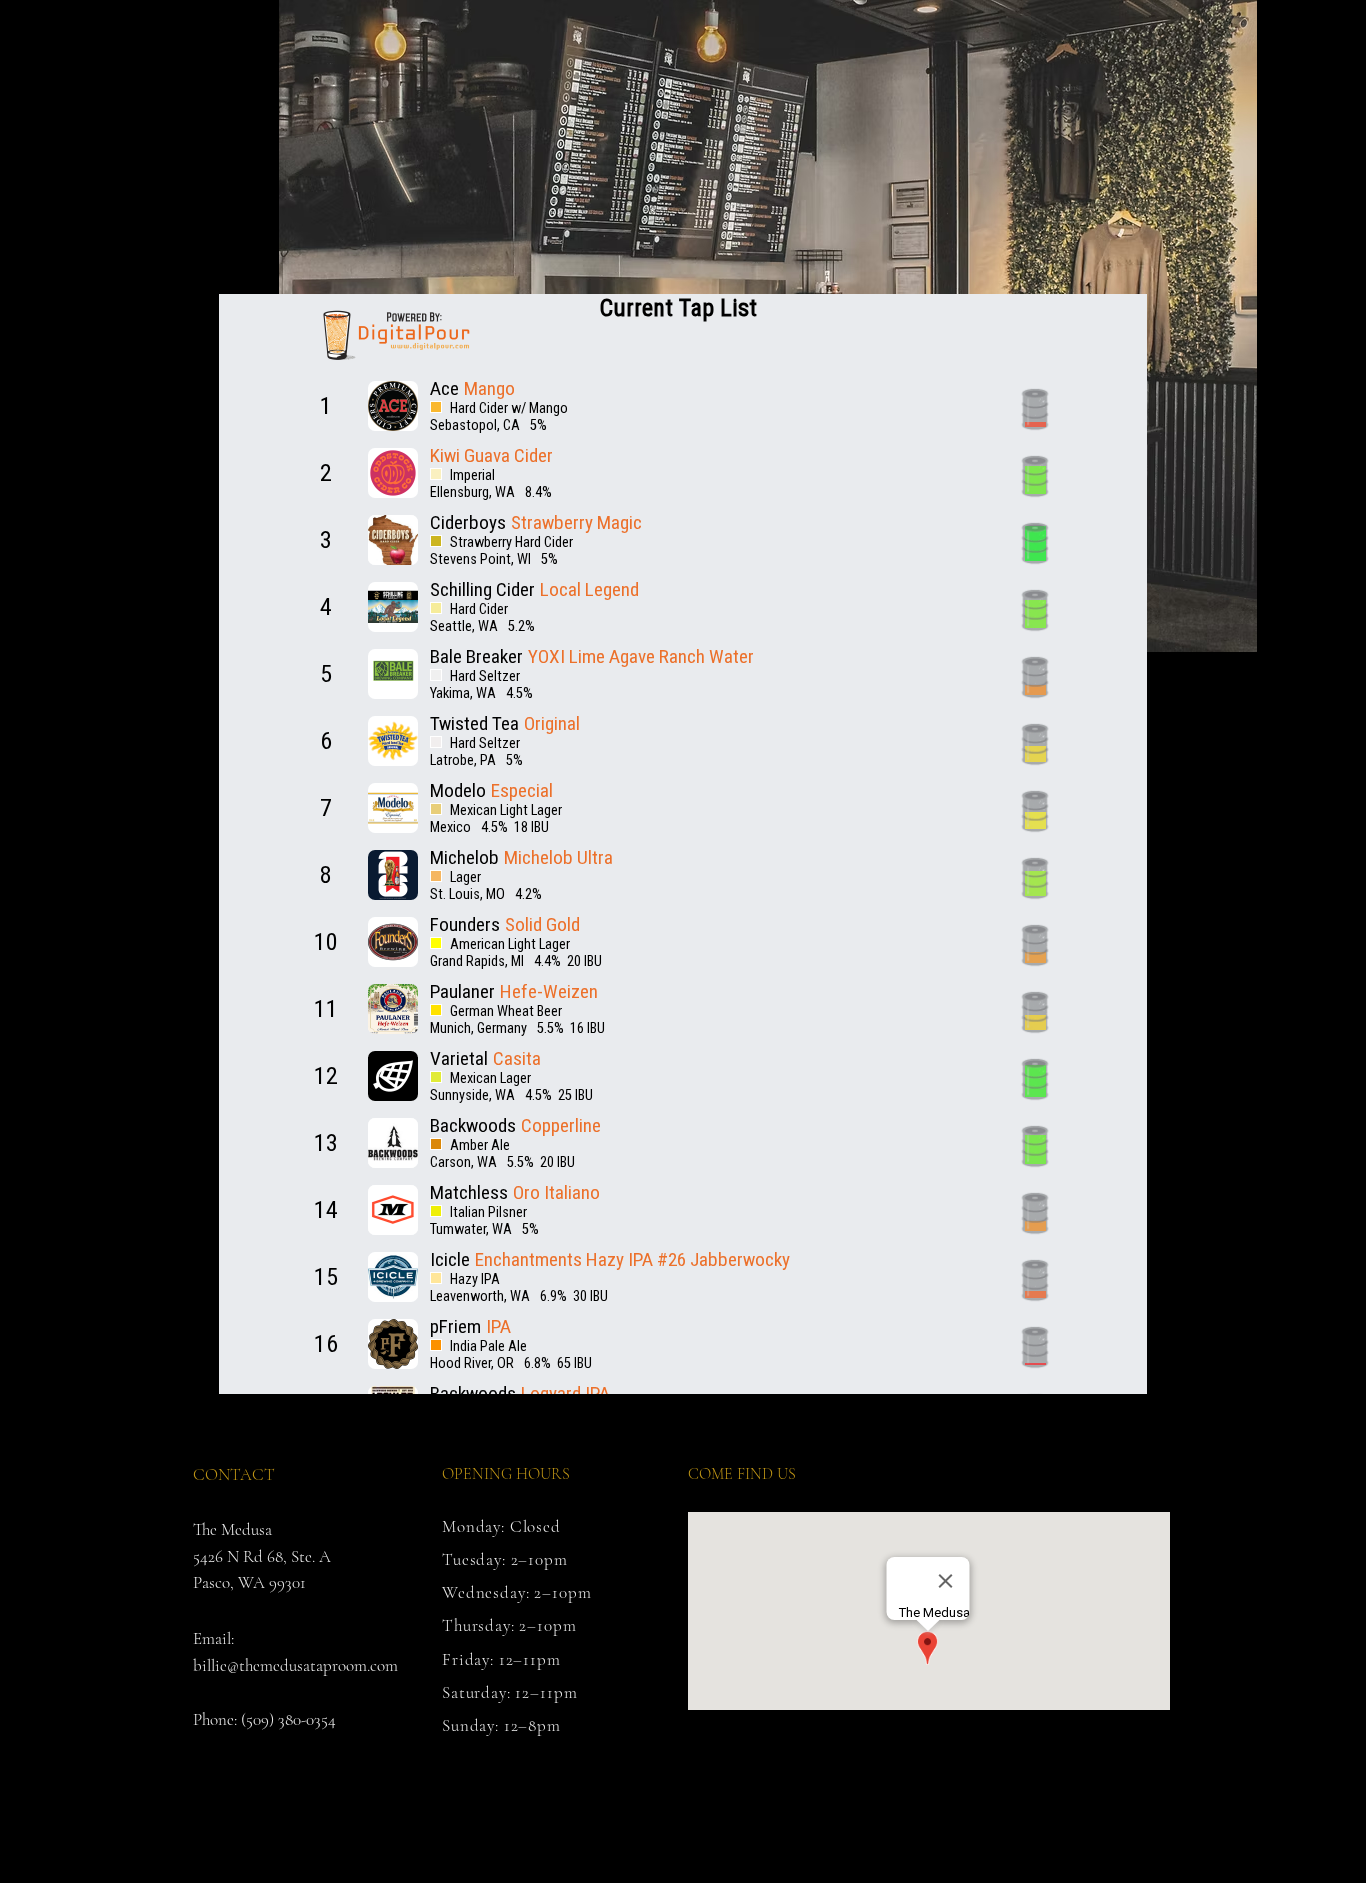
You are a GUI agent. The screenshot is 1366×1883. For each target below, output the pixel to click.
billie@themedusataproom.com (295, 1665)
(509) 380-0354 (288, 1719)
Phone (213, 1719)
